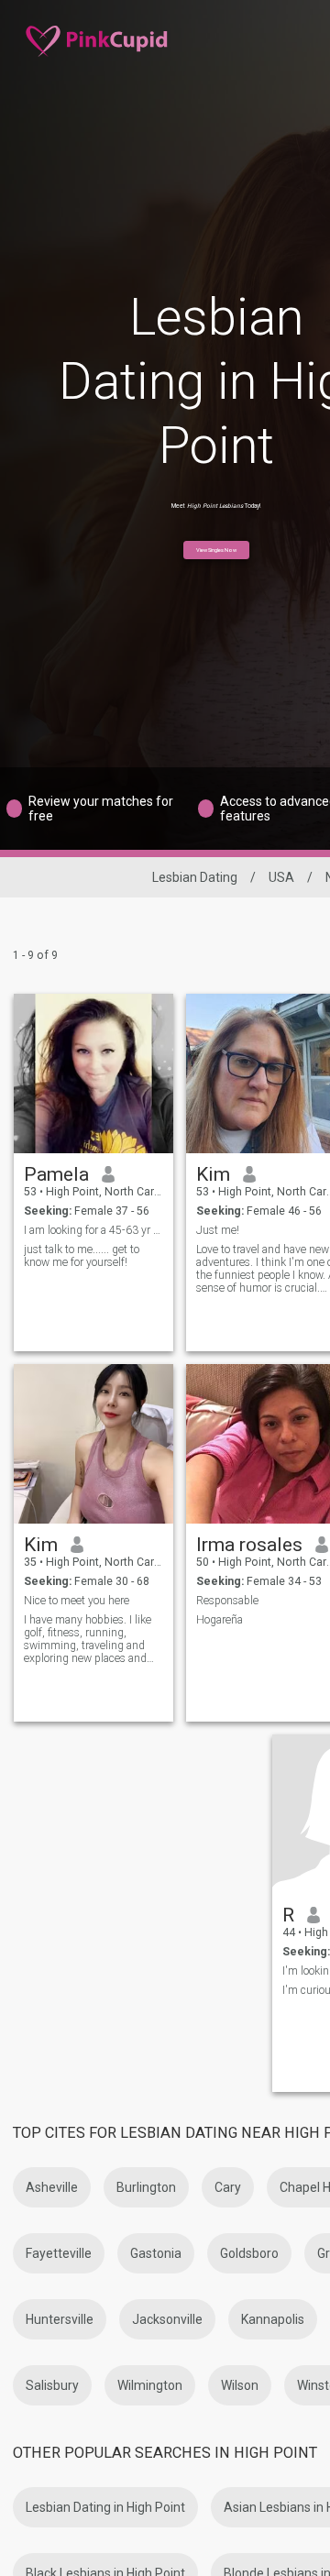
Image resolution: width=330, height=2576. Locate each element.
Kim (213, 1174)
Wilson (240, 2385)
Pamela (56, 1174)
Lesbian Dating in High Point (105, 2507)
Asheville (52, 2187)
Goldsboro (249, 2253)
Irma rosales (249, 1545)
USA (281, 877)
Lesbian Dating (195, 877)
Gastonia (156, 2253)
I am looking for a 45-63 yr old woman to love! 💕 (94, 1230)
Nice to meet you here (77, 1601)
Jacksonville (167, 2319)
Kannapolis (273, 2319)
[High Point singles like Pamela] (93, 1073)
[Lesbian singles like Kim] (93, 1444)
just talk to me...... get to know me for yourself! (82, 1256)
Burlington (146, 2187)
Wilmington (150, 2385)
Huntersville (60, 2319)
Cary (228, 2187)
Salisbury (52, 2385)
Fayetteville (59, 2253)
